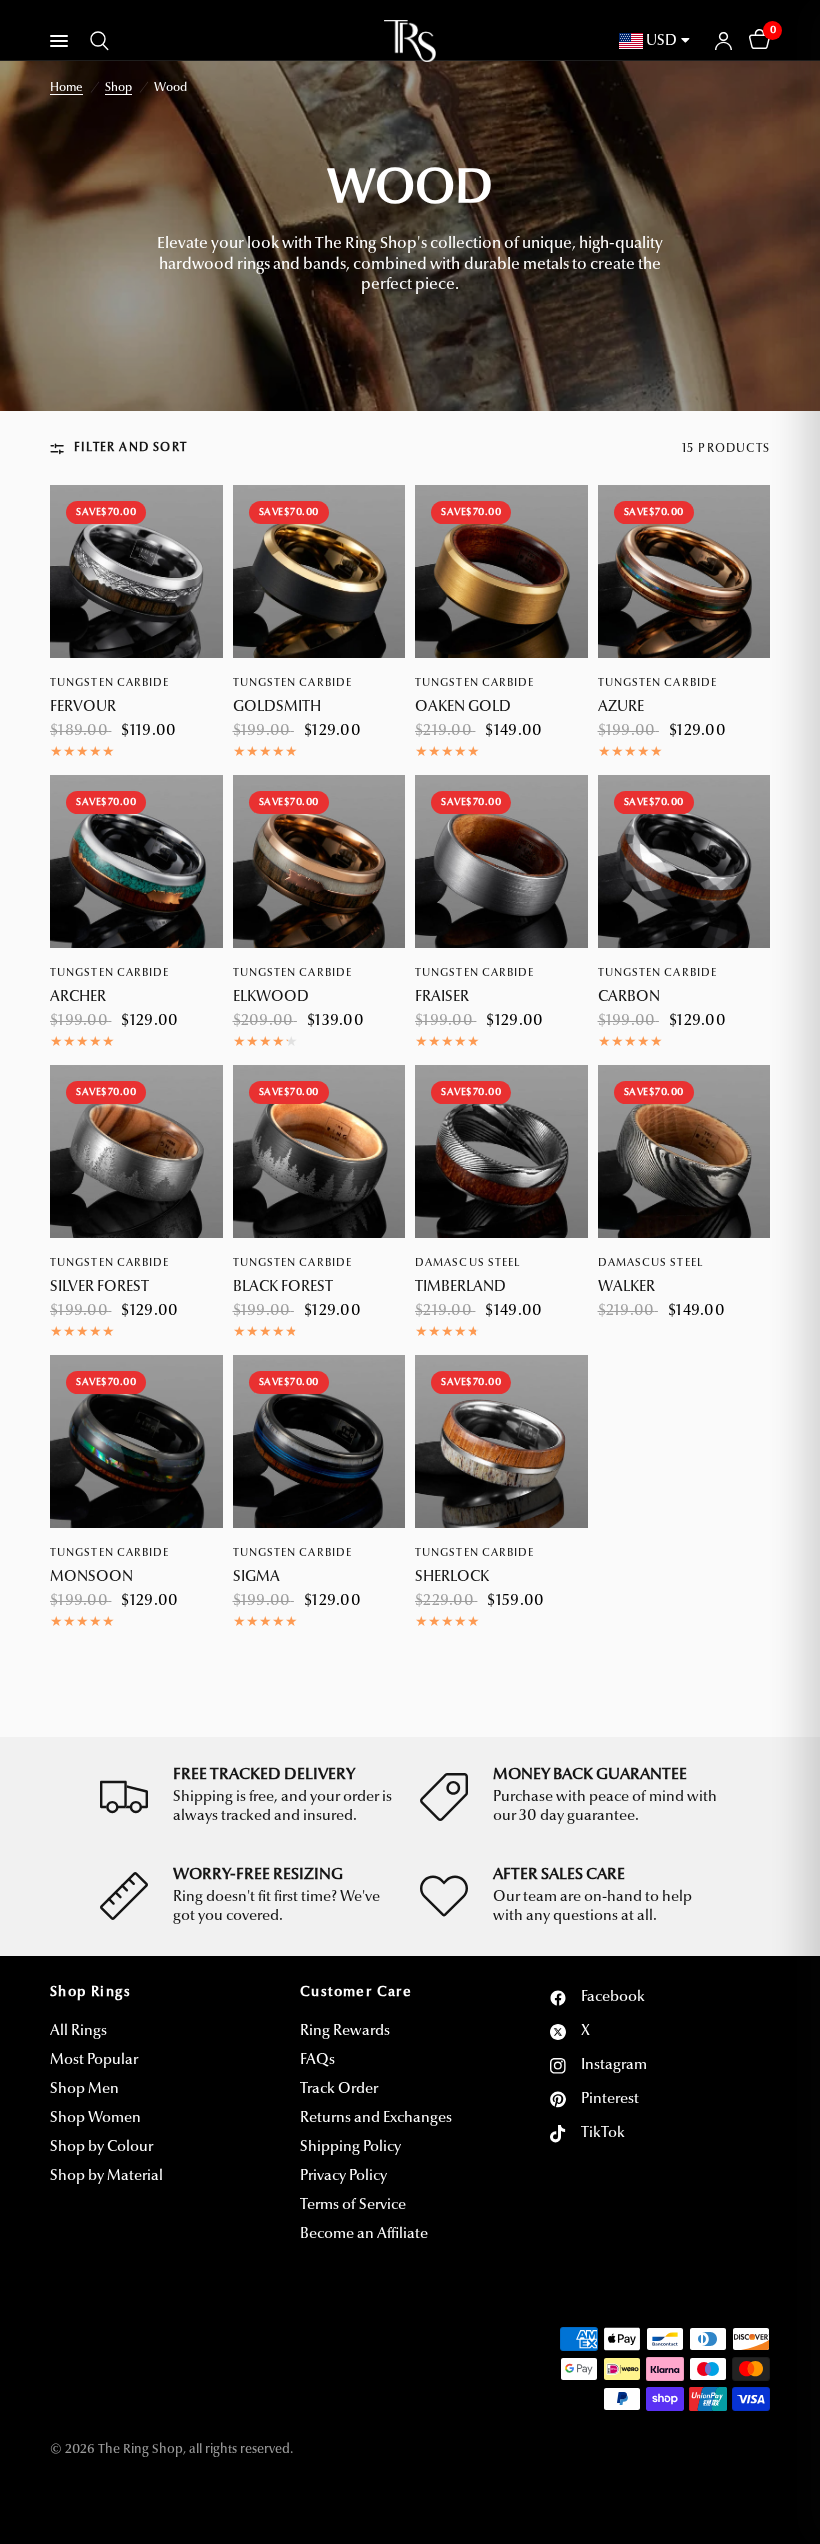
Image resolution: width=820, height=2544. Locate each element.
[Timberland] (501, 1151)
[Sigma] (319, 1441)
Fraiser (442, 997)
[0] (756, 41)
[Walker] (684, 1151)
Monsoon (91, 1577)
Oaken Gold (463, 707)
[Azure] (684, 571)
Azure (621, 707)
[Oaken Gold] (501, 571)
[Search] (96, 41)
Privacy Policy (343, 2176)
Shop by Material (106, 2176)
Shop (118, 88)
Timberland (460, 1287)
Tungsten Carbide (110, 683)
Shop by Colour (101, 2147)
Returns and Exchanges (376, 2118)
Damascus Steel (467, 1263)
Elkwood (271, 997)
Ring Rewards (345, 2031)
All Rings (78, 2031)
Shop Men (84, 2089)
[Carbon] (684, 861)
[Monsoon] (136, 1441)
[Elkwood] (319, 861)
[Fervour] (136, 571)
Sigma (256, 1577)
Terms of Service (353, 2205)
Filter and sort (130, 448)
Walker (626, 1287)
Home (66, 88)
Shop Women (95, 2118)
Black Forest (283, 1287)
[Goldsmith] (319, 571)
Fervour (83, 707)
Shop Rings (90, 1993)
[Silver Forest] (136, 1151)
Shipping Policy (350, 2147)
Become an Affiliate (364, 2234)
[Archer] (136, 861)
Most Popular (94, 2060)
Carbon (629, 997)
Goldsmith (277, 707)
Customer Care (356, 1993)
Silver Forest (99, 1287)
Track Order (339, 2089)
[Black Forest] (319, 1151)
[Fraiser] (501, 861)
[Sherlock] (501, 1441)
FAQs (317, 2060)
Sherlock (452, 1577)
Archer (78, 997)
